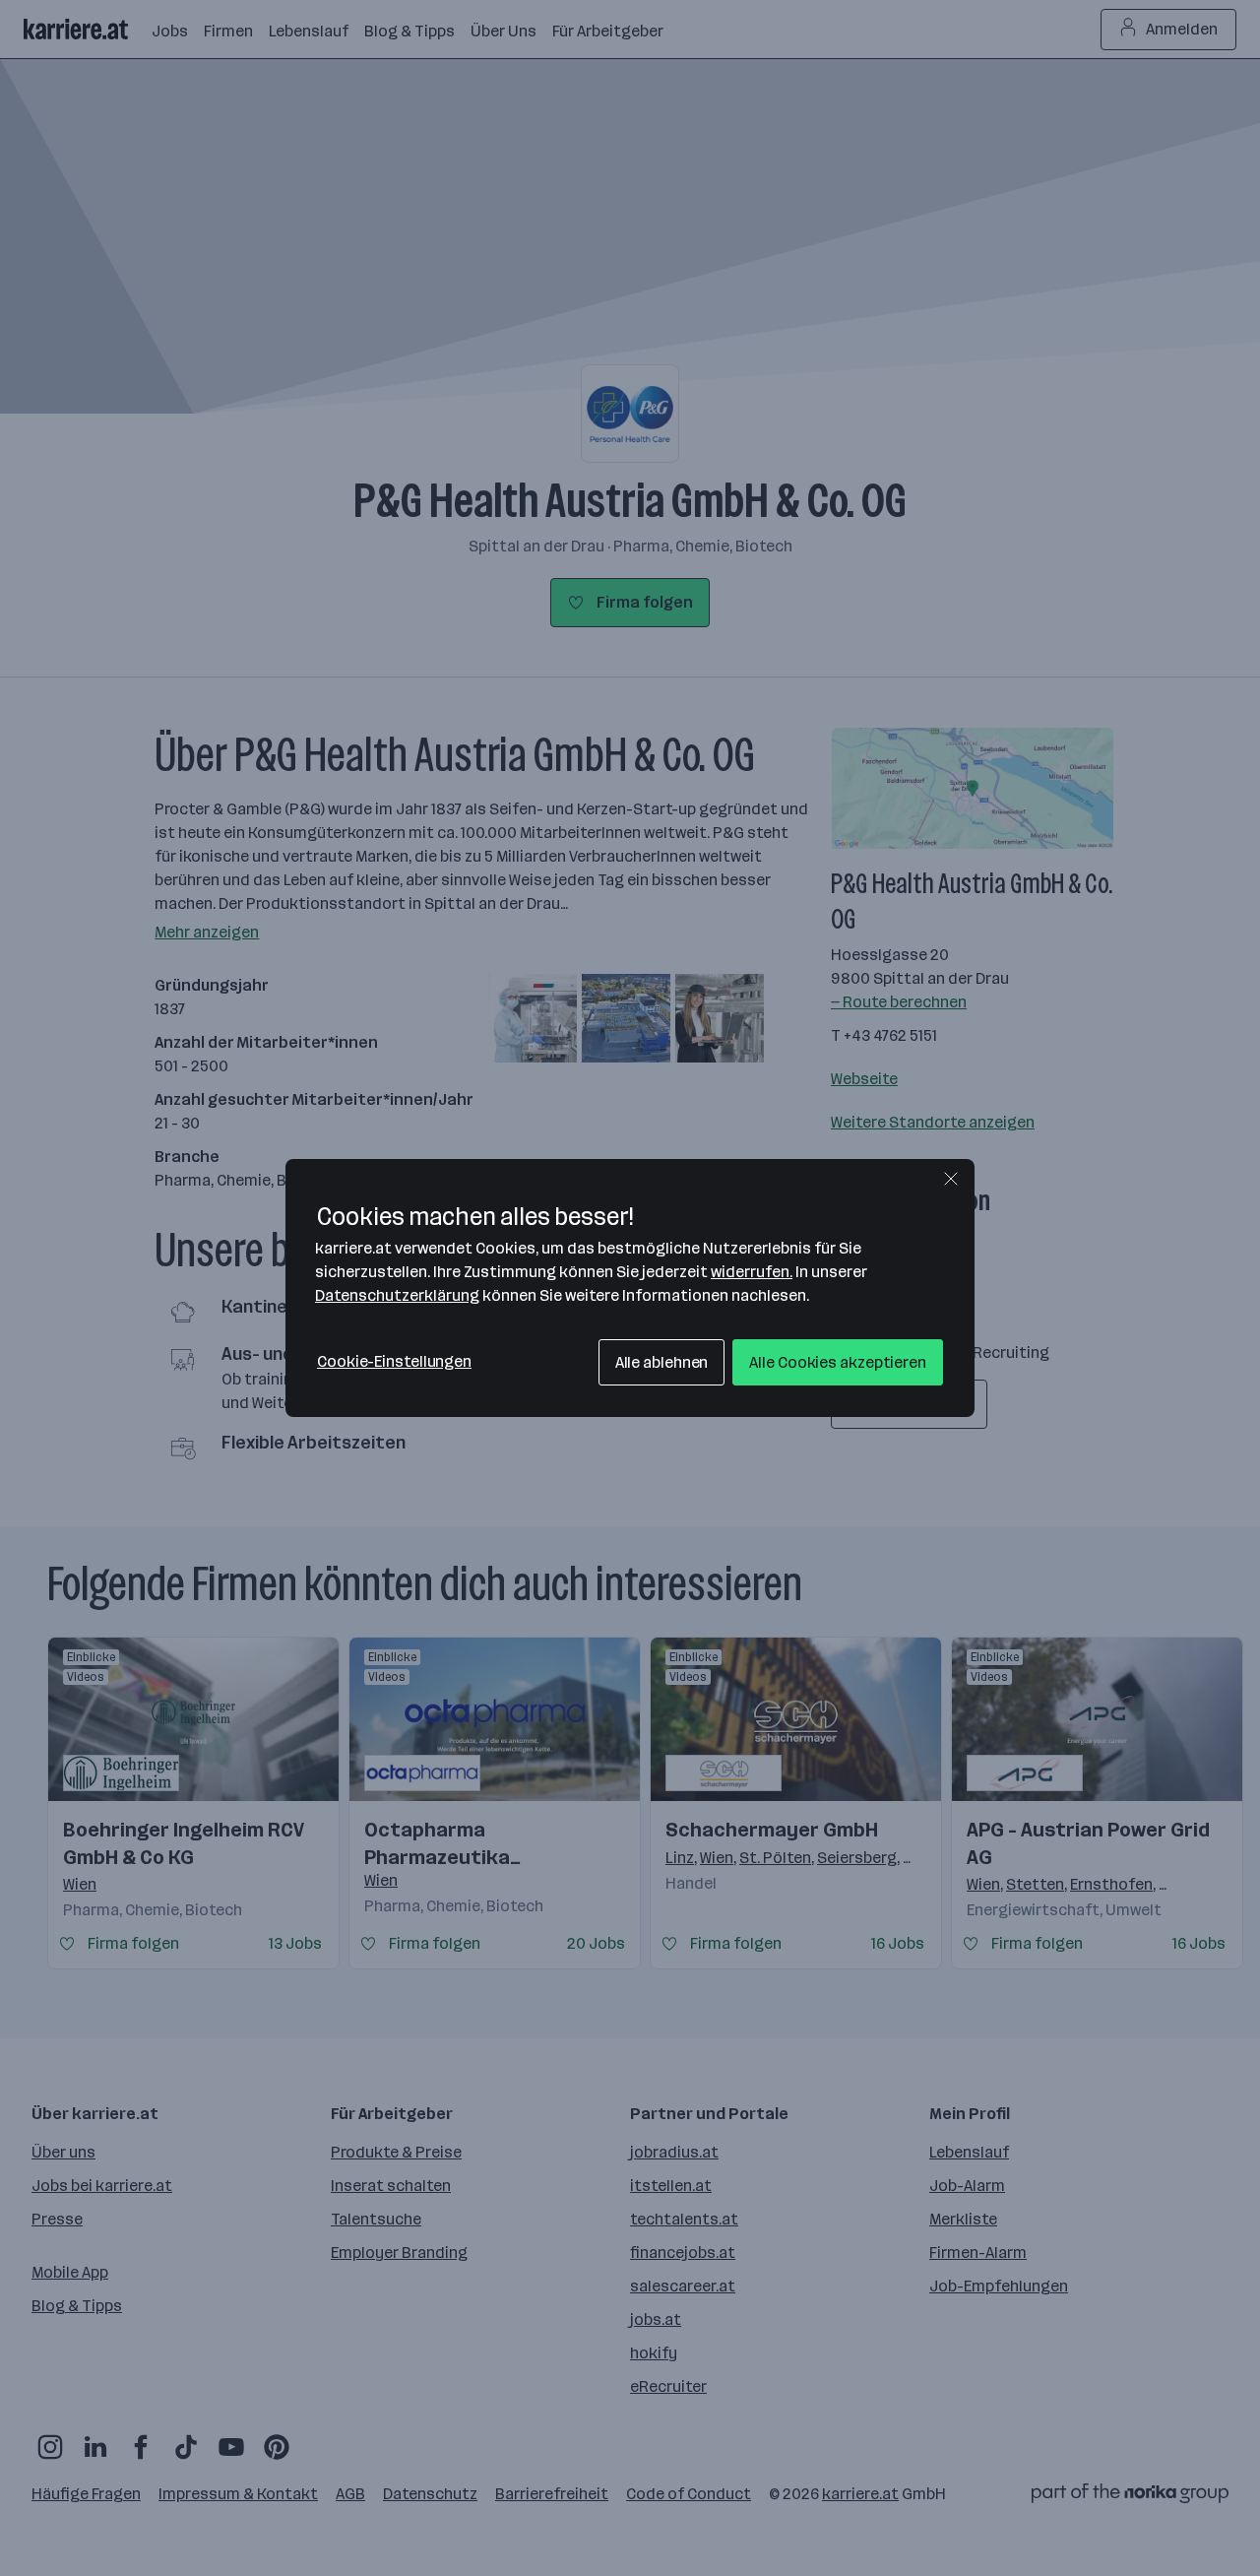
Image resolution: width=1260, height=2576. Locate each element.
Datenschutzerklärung (397, 1295)
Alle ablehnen (662, 1362)
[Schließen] (951, 1179)
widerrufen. (752, 1272)
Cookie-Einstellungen (394, 1361)
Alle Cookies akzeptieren (838, 1362)
